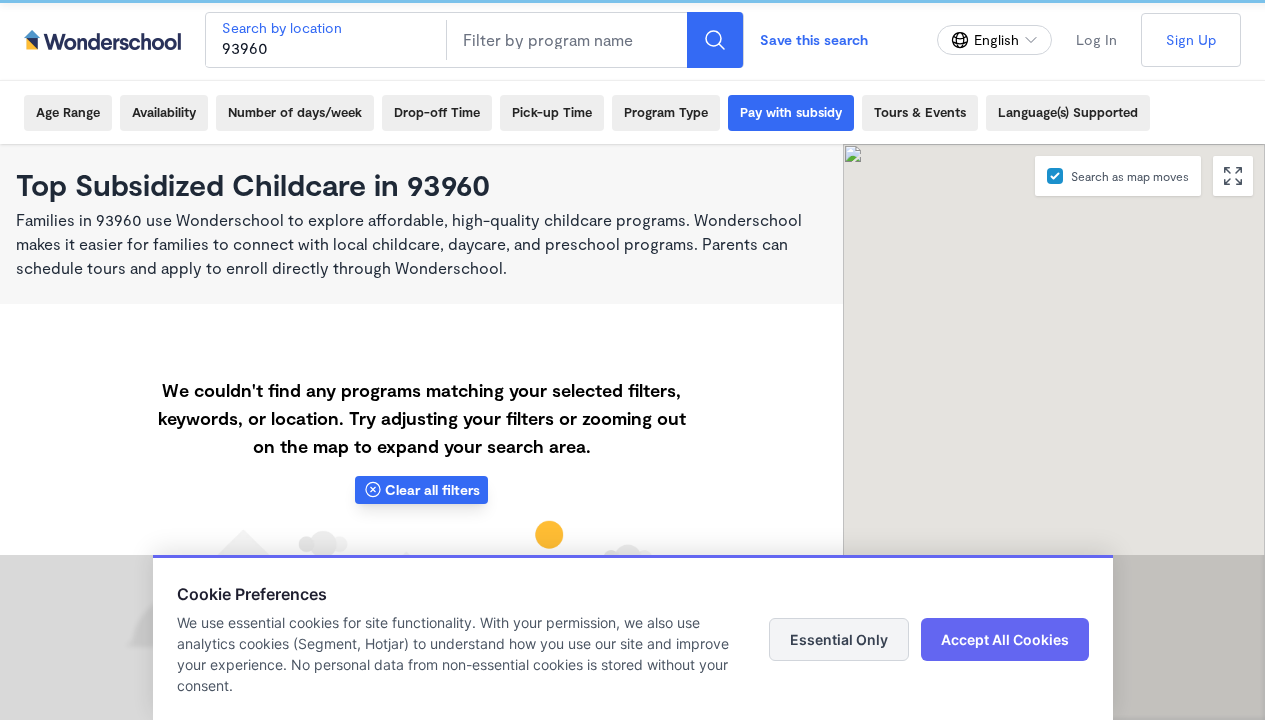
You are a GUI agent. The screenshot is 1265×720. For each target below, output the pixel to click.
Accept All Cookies (1005, 639)
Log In (1096, 39)
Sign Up (1191, 39)
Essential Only (839, 639)
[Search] (715, 40)
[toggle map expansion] (1233, 176)
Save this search (814, 39)
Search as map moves (1130, 176)
